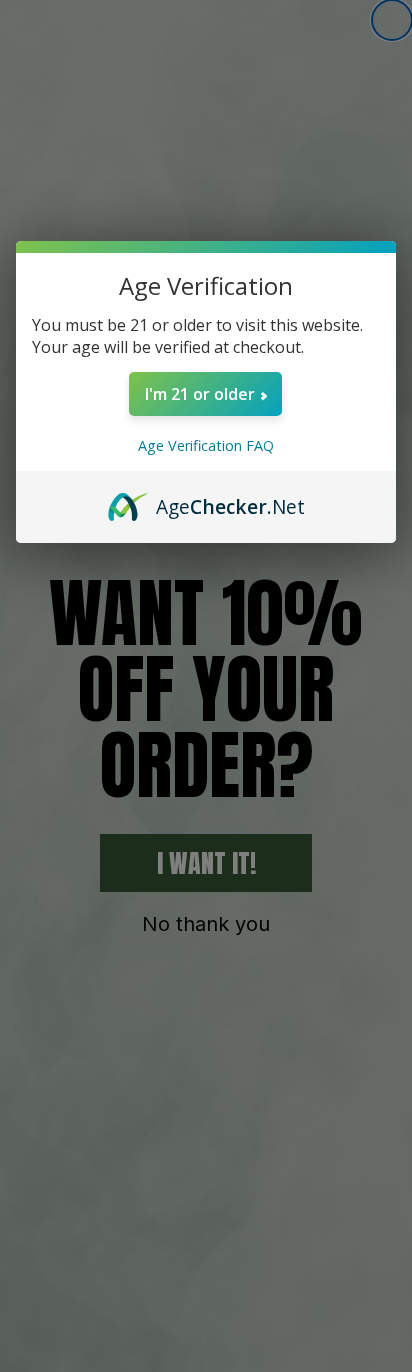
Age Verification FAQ (206, 445)
